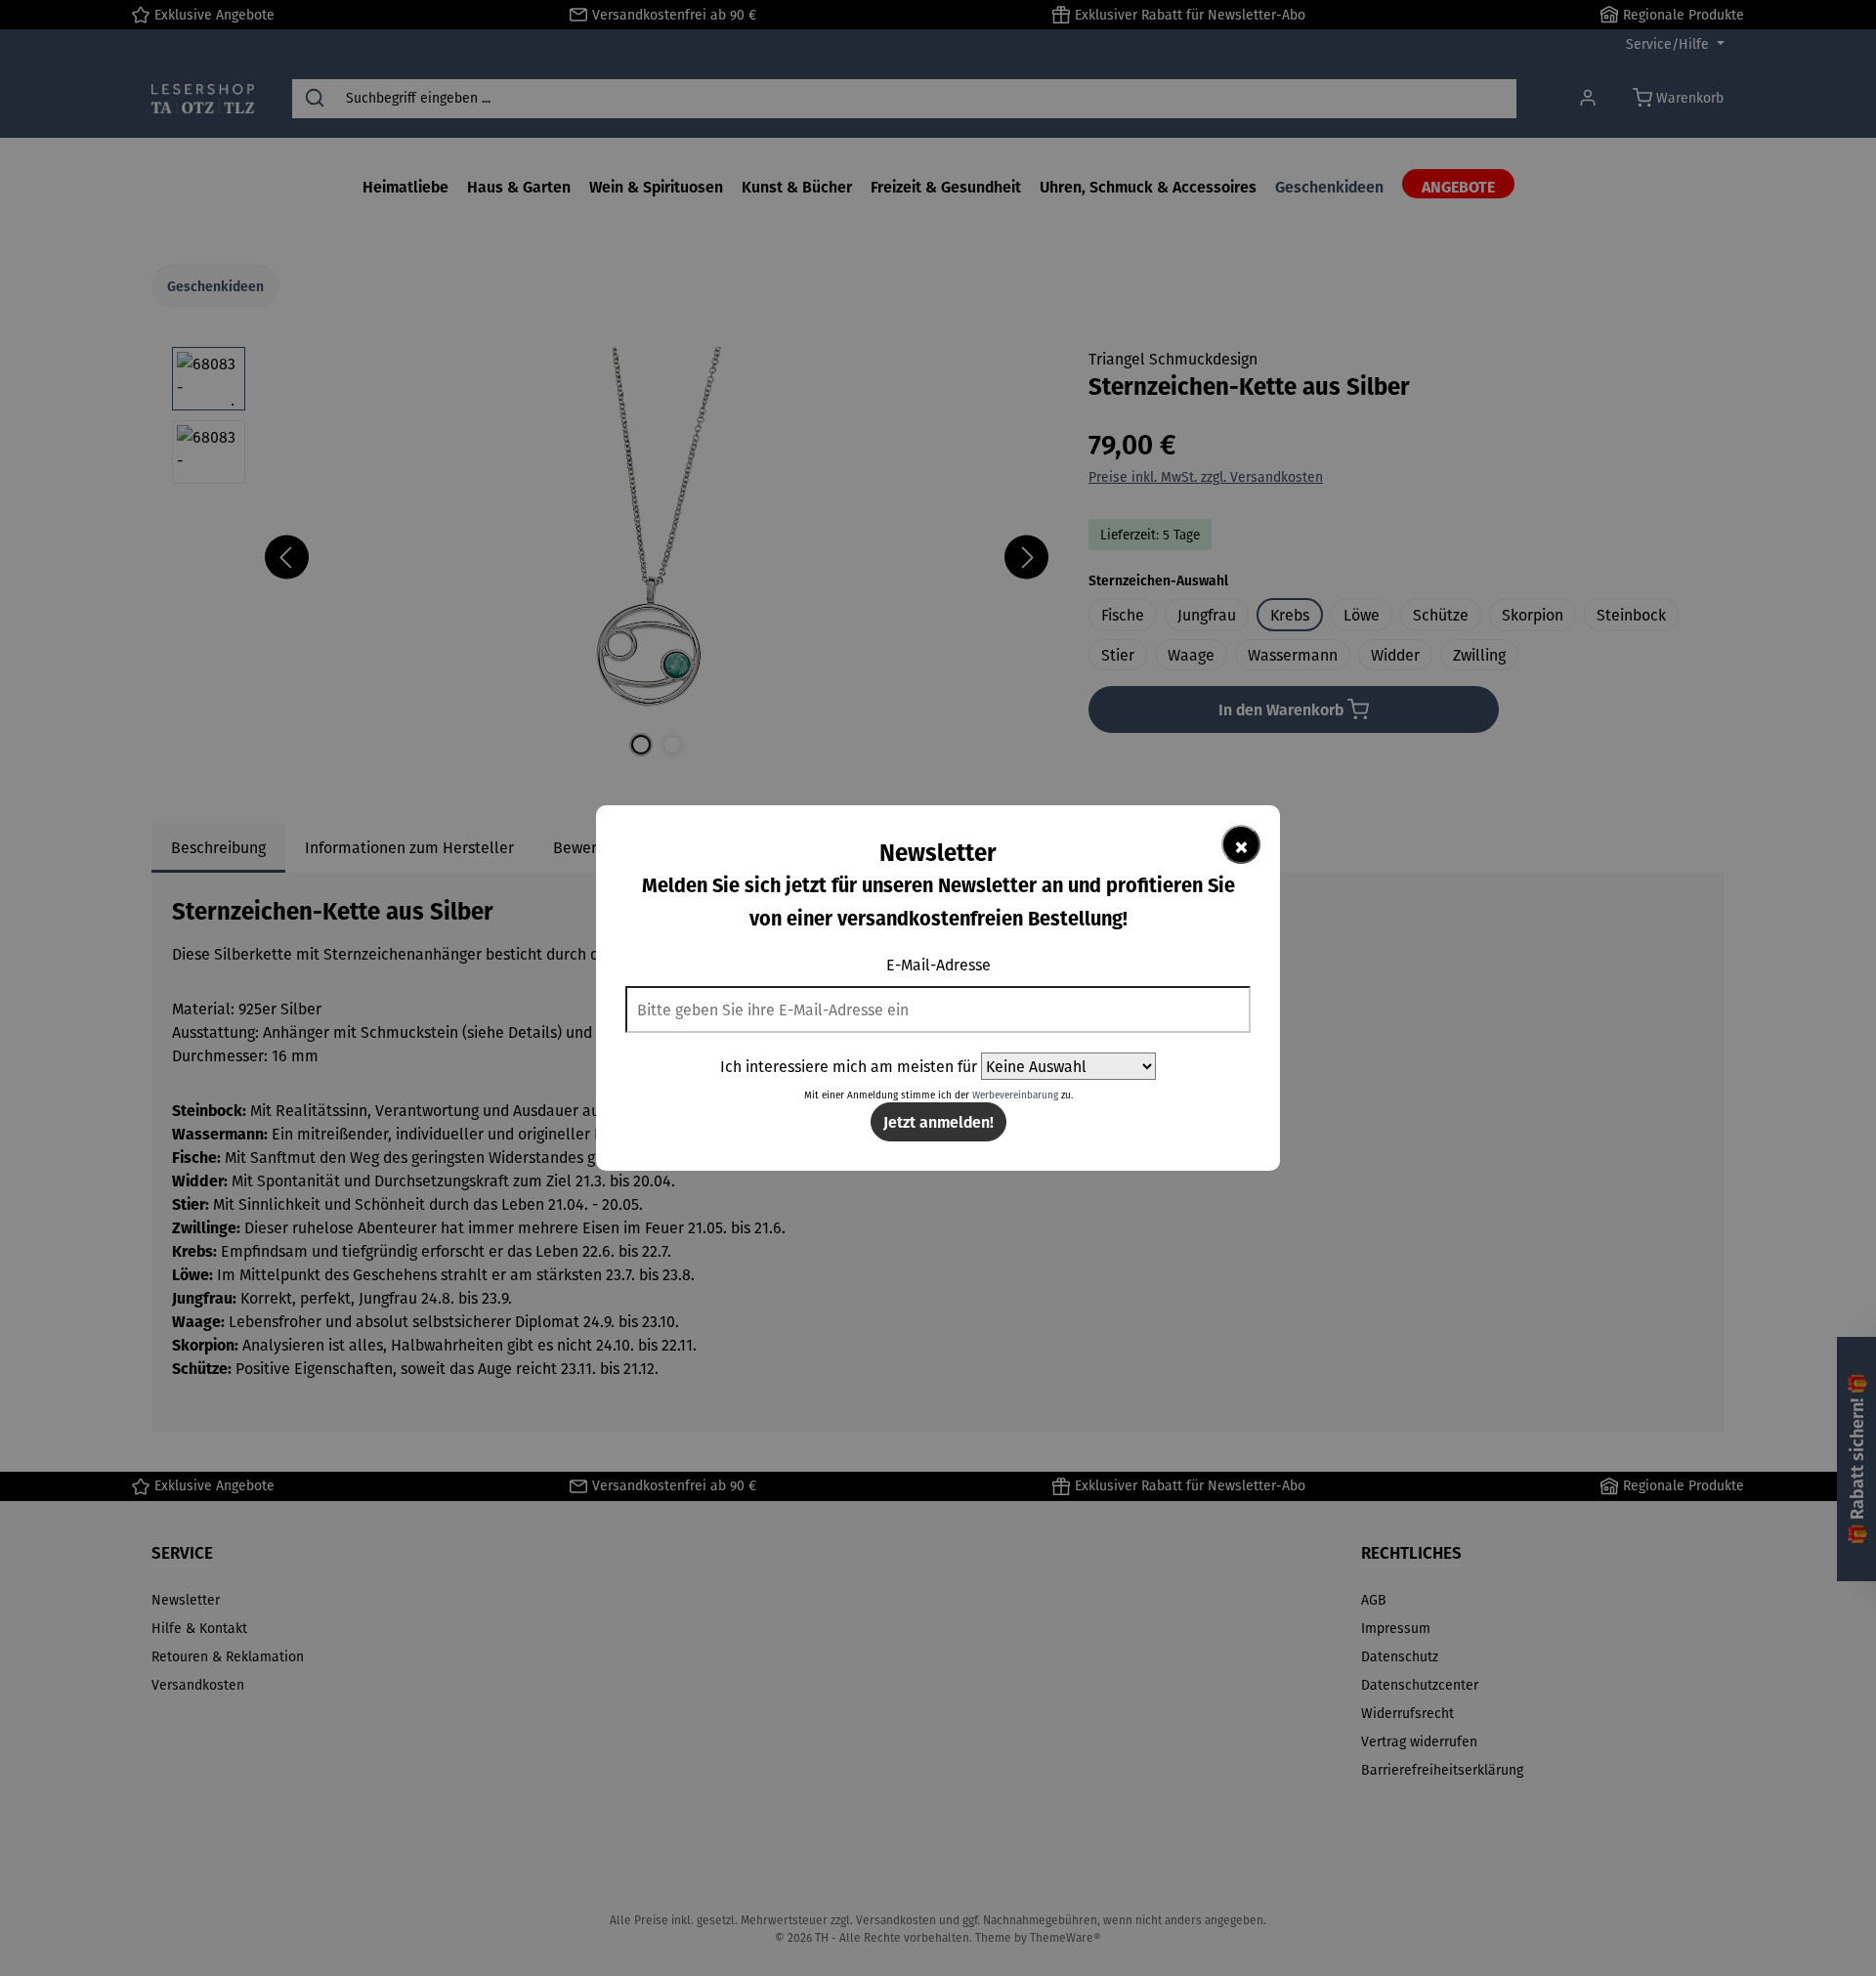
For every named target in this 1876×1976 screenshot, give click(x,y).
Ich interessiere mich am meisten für (849, 1066)
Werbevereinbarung (1015, 1095)
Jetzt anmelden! (938, 1121)
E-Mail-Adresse (938, 965)
